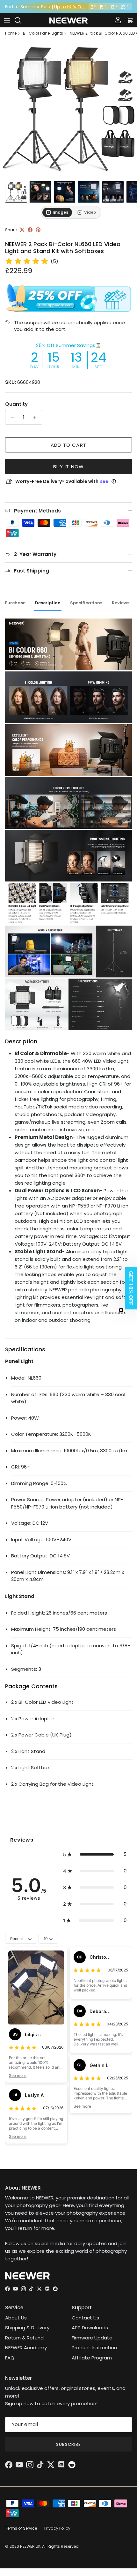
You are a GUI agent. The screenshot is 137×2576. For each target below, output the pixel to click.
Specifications (86, 603)
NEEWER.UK (30, 2546)
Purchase (15, 603)
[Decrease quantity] (11, 417)
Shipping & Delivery (27, 2328)
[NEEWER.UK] (68, 20)
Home (11, 33)
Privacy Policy (57, 2528)
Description (48, 603)
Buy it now (69, 467)
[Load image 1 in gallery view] (68, 110)
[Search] (21, 20)
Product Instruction (94, 2348)
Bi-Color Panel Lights (43, 33)
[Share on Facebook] (30, 230)
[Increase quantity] (36, 417)
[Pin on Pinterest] (38, 230)
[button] (95, 1854)
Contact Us (85, 2318)
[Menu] (7, 20)
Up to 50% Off (70, 7)
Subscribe (68, 2444)
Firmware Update (92, 2338)
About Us (16, 2318)
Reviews (121, 603)
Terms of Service (21, 2528)
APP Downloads (90, 2328)
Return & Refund (24, 2338)
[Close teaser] (121, 1310)
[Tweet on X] (22, 230)
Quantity (16, 404)
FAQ (10, 2358)
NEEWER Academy (26, 2348)
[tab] (57, 212)
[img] (27, 261)
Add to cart (68, 445)
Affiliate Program (92, 2358)
